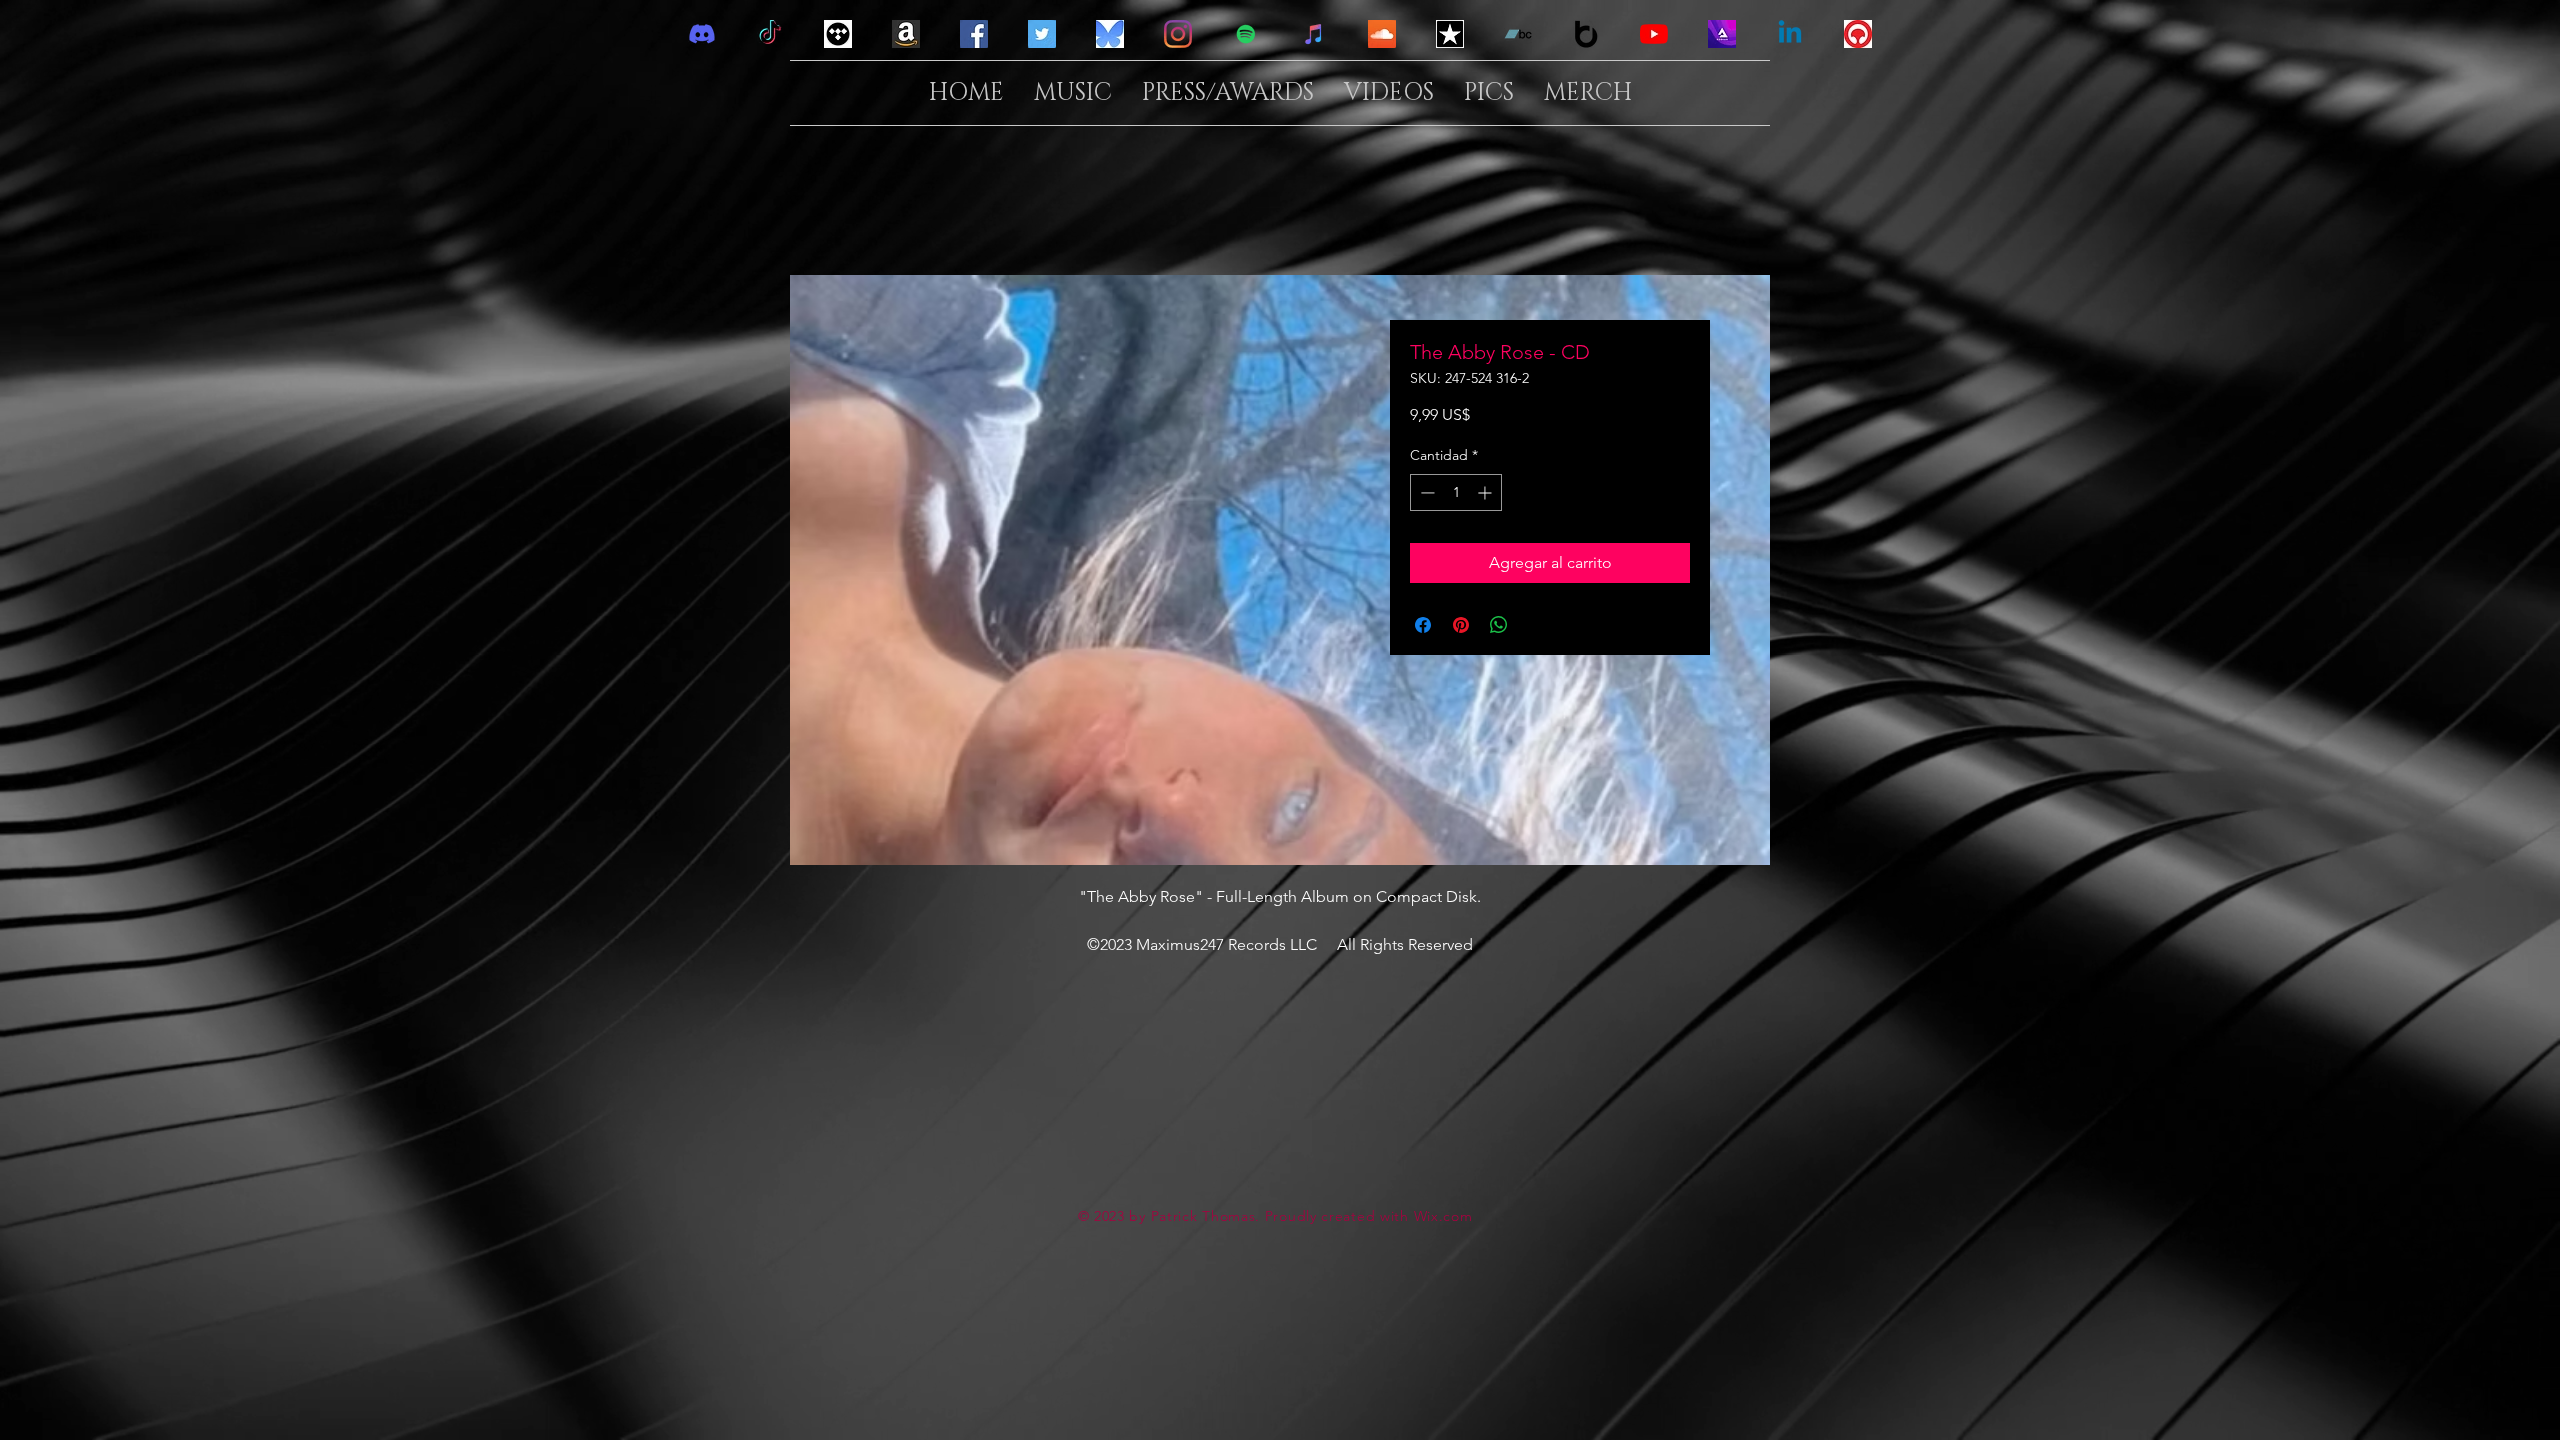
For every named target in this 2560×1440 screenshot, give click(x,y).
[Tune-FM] (1858, 34)
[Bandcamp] (1518, 34)
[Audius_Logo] (1722, 34)
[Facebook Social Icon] (974, 34)
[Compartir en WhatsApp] (1499, 625)
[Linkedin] (1790, 34)
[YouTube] (1654, 34)
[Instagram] (1178, 34)
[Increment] (1486, 492)
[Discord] (702, 34)
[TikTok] (770, 34)
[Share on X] (1537, 625)
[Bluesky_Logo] (1110, 34)
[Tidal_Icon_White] (838, 34)
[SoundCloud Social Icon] (1382, 34)
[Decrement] (1425, 492)
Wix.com (1443, 1216)
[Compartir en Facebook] (1423, 625)
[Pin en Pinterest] (1461, 625)
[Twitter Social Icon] (1042, 34)
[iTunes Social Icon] (1314, 34)
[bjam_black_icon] (1586, 34)
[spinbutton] (1456, 492)
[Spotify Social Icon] (1246, 34)
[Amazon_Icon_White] (906, 34)
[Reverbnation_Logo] (1450, 34)
